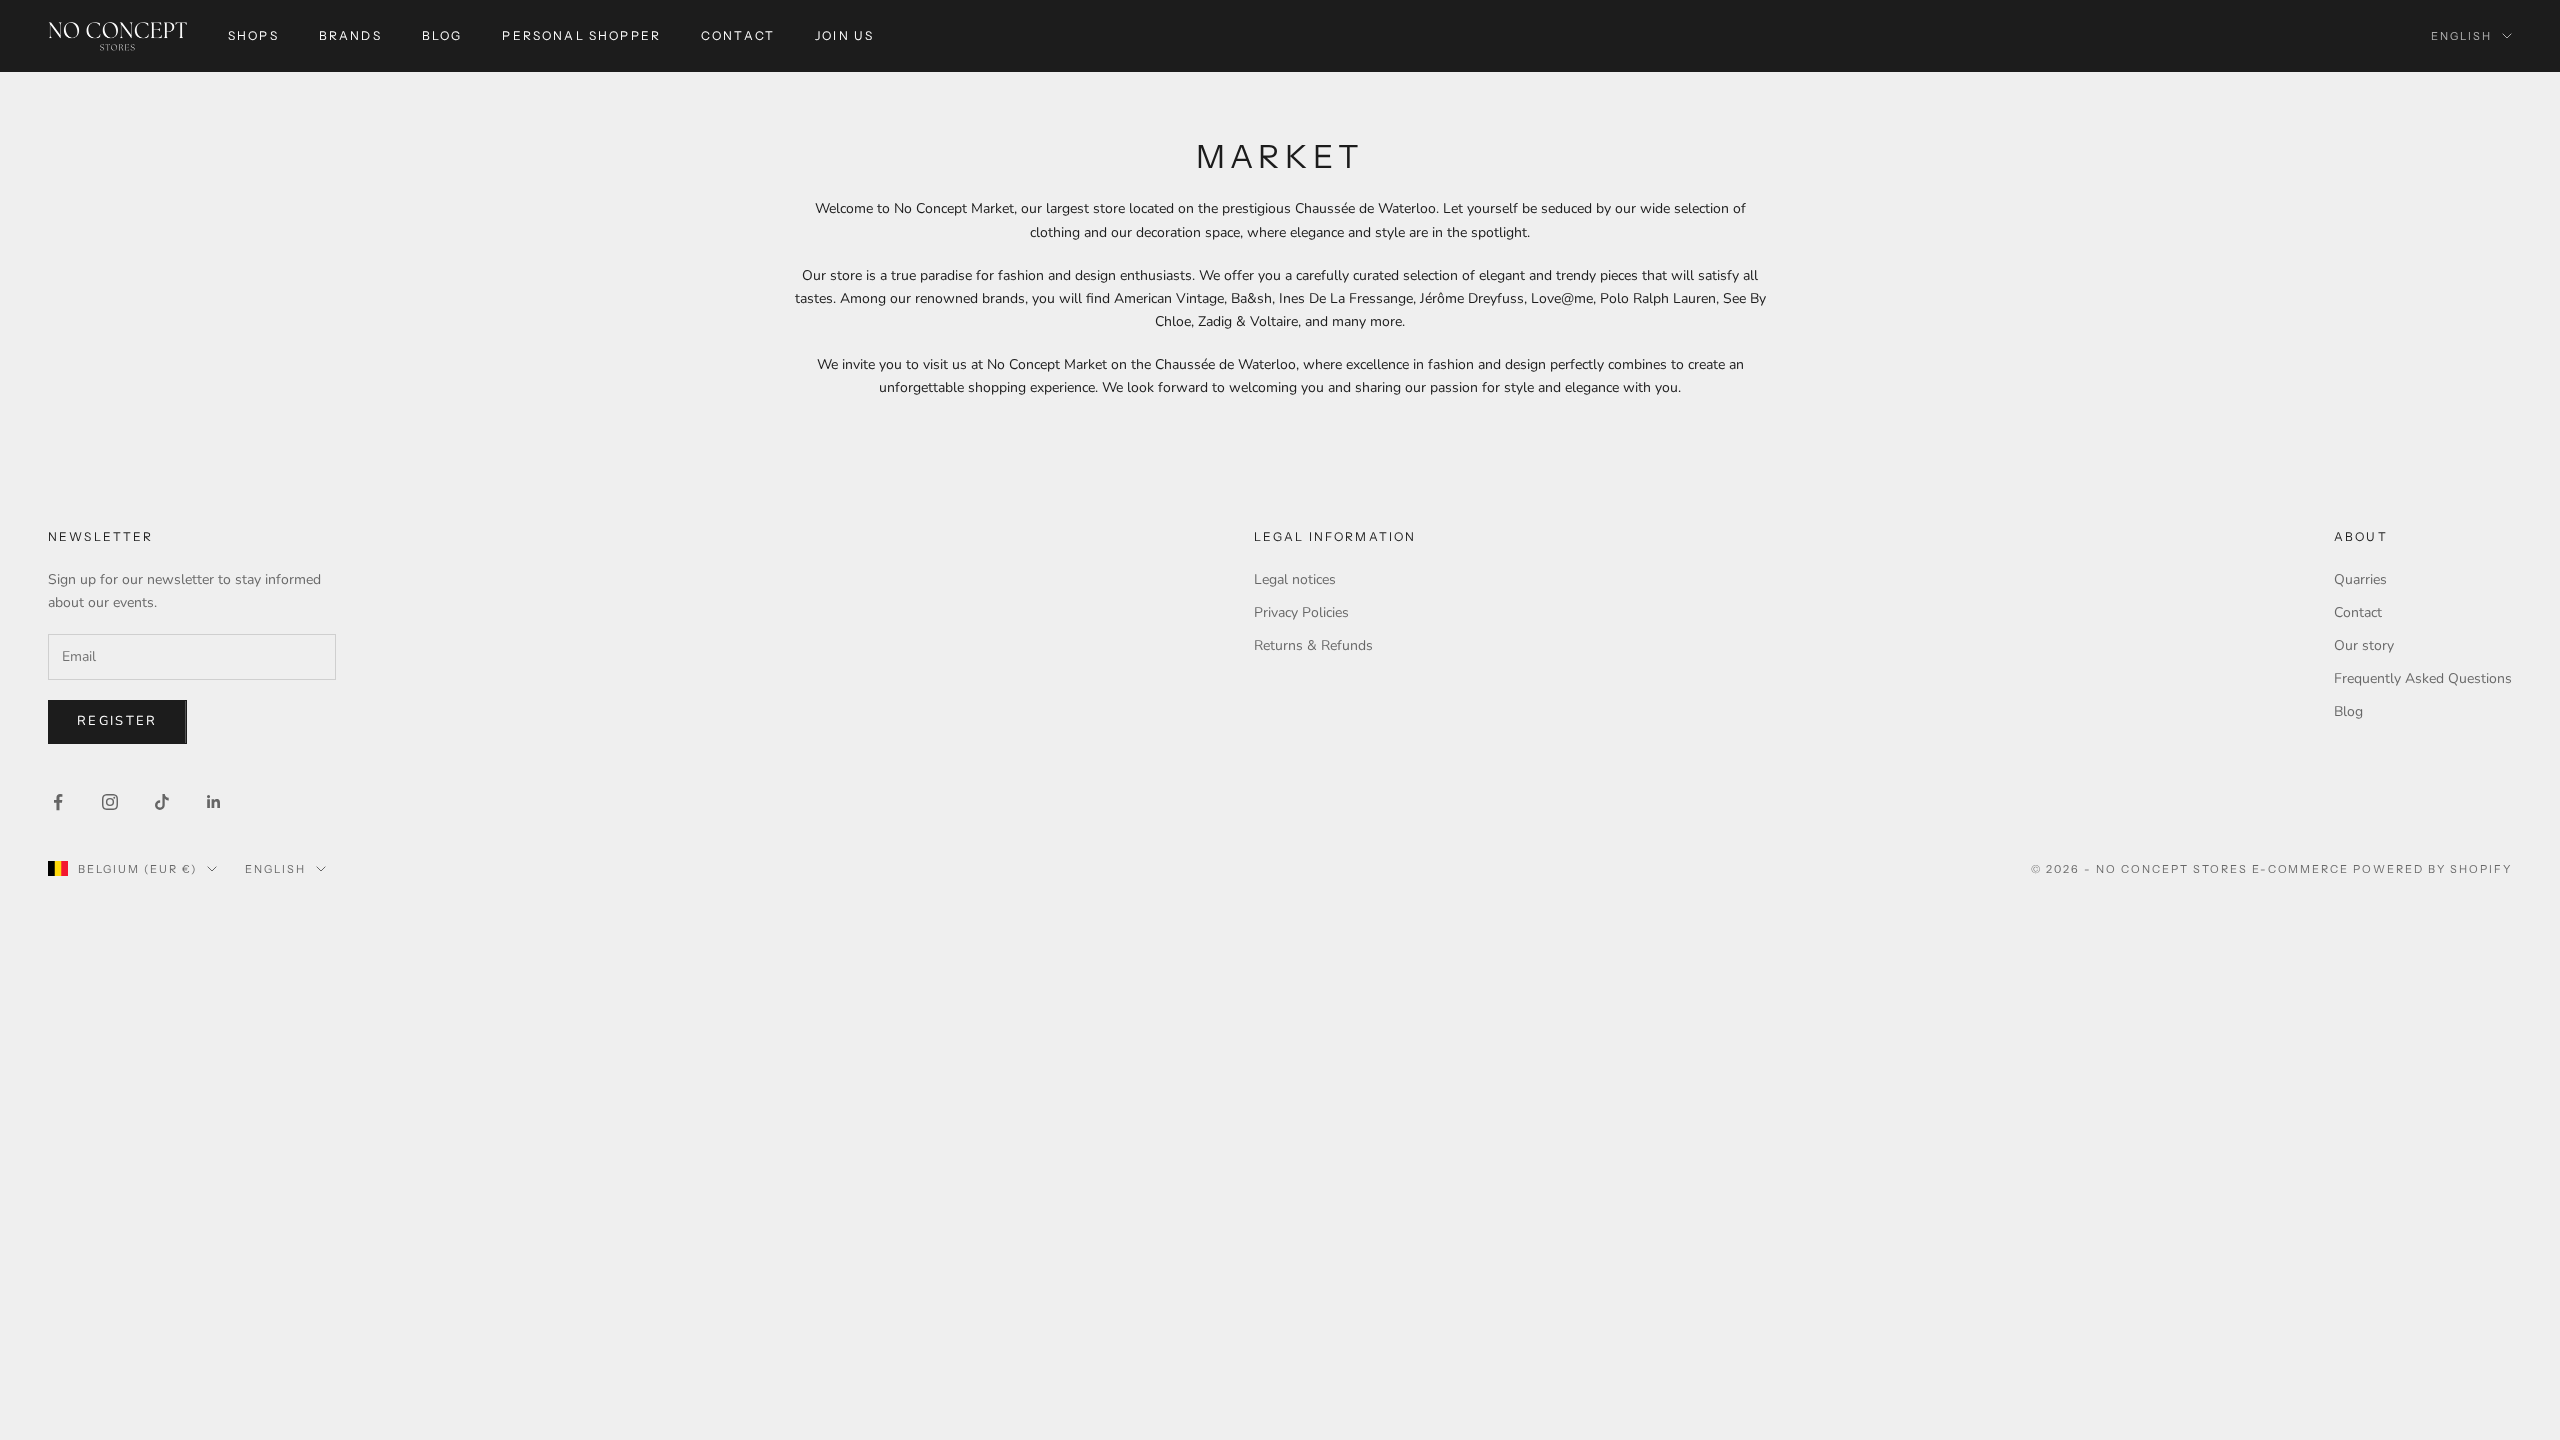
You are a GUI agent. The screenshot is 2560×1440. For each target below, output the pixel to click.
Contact (738, 35)
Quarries (2360, 579)
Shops (253, 35)
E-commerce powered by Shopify (2382, 869)
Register (117, 721)
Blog (442, 35)
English (2461, 36)
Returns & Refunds (1313, 645)
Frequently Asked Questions (2423, 678)
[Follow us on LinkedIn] (214, 802)
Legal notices (1295, 579)
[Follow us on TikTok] (162, 802)
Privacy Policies (1301, 612)
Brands (350, 35)
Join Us (844, 35)
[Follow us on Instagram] (110, 802)
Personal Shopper (581, 35)
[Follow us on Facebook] (58, 802)
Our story (2364, 645)
